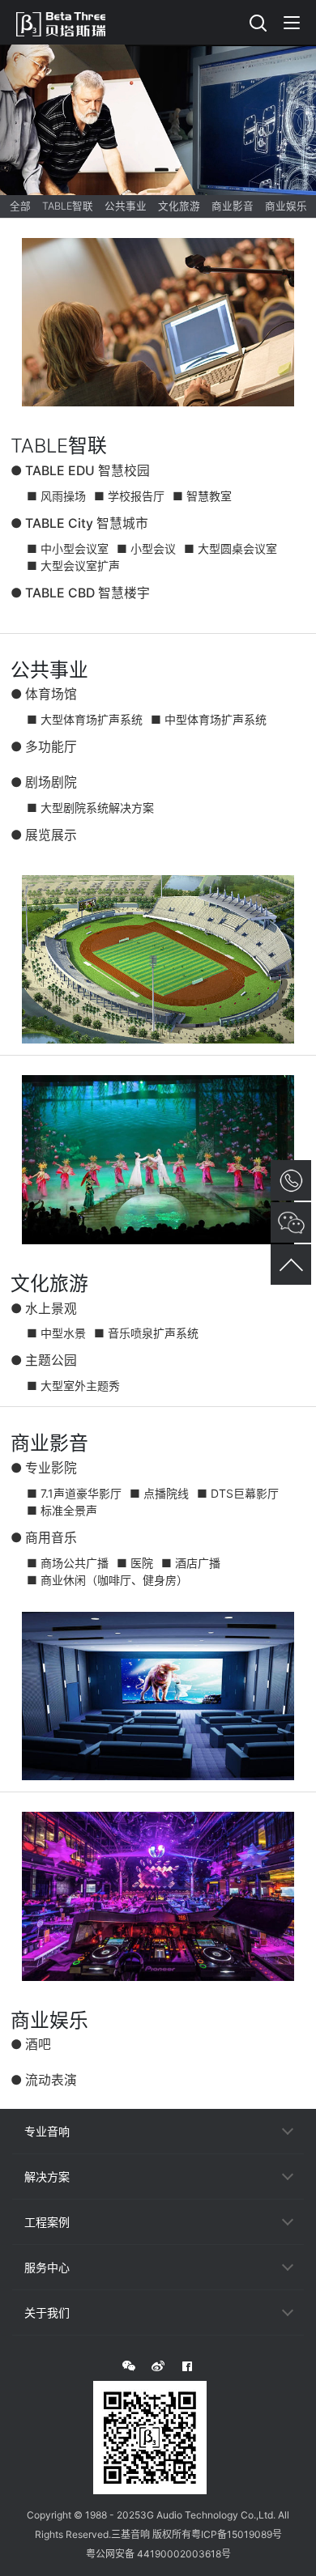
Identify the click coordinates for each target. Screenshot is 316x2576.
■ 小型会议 (146, 548)
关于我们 (47, 2312)
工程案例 (47, 2222)
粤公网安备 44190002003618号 (158, 2554)
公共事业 (126, 206)
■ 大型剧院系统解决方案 (90, 808)
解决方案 (47, 2176)
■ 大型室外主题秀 (73, 1386)
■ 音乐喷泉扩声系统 (146, 1333)
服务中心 (47, 2267)
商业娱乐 (286, 206)
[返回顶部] (291, 1265)
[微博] (158, 2366)
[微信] (129, 2366)
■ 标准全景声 (62, 1510)
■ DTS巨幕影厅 (238, 1493)
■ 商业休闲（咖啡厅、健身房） (107, 1580)
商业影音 (233, 206)
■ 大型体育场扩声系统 (85, 719)
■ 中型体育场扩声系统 (209, 719)
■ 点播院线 (159, 1493)
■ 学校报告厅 (129, 496)
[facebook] (187, 2366)
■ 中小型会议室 (68, 548)
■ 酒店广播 (191, 1563)
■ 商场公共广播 (68, 1563)
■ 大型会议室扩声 (73, 565)
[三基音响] (69, 22)
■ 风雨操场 (56, 496)
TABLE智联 (68, 206)
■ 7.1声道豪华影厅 (74, 1493)
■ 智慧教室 (202, 496)
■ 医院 (135, 1563)
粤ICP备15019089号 (237, 2534)
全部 (20, 206)
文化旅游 (179, 206)
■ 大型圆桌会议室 (231, 548)
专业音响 (47, 2131)
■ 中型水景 (56, 1333)
